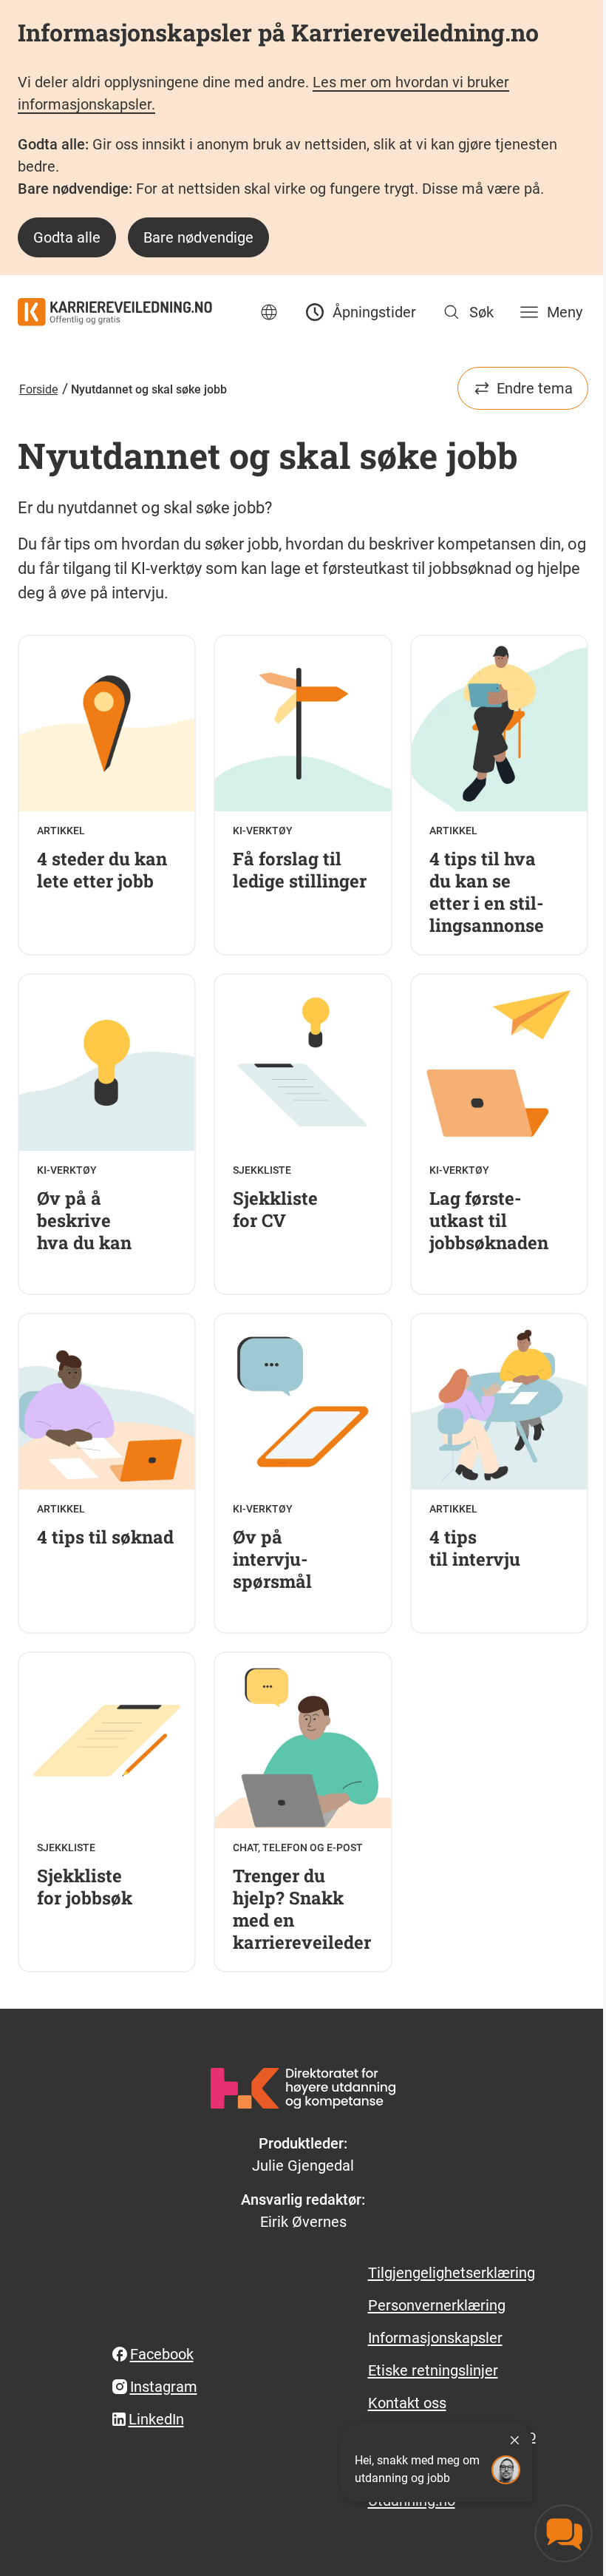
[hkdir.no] (303, 2088)
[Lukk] (514, 2440)
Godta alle (67, 237)
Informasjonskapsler (435, 2338)
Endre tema (535, 388)
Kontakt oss (407, 2403)
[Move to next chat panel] (564, 2533)
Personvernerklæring (437, 2305)
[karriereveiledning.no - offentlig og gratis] (115, 312)
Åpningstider (374, 312)
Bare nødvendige (198, 237)
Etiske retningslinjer (433, 2370)
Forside (38, 389)
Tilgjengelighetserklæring (452, 2273)
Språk (269, 312)
